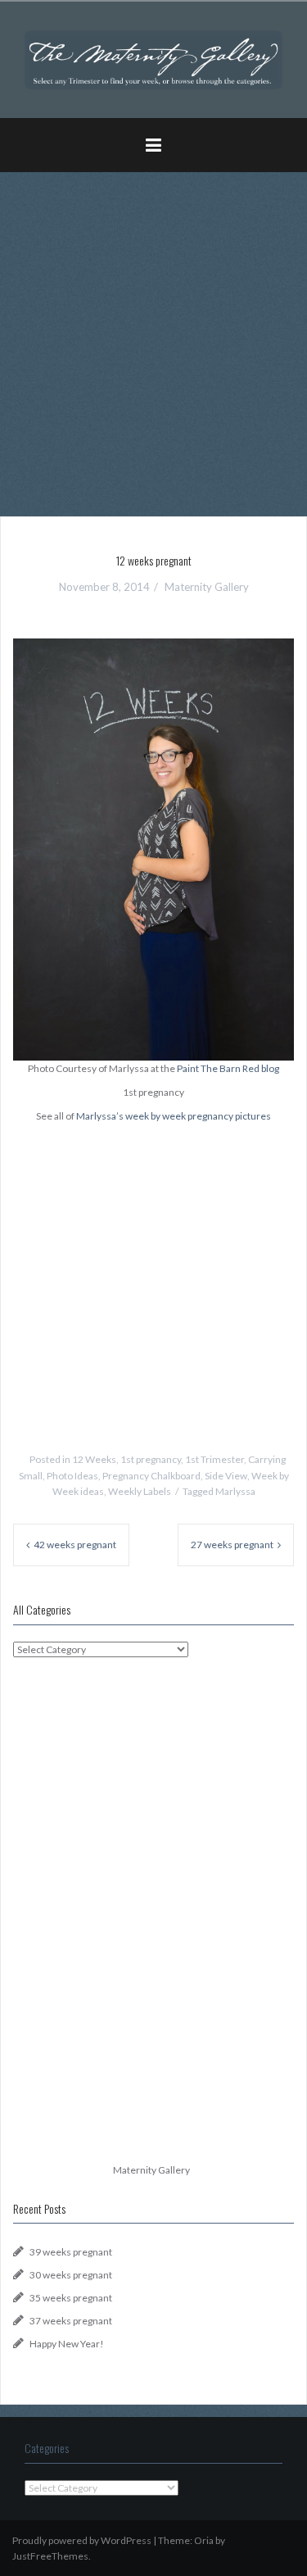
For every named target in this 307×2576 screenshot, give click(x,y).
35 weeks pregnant (71, 2298)
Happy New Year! (67, 2344)
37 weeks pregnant (71, 2321)
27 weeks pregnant (232, 1545)
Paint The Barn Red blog (228, 1068)
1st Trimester (214, 1459)
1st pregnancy (151, 1459)
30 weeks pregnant (71, 2275)
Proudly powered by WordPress (82, 2540)
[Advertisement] (153, 338)
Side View (226, 1476)
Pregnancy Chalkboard (151, 1476)
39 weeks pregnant (71, 2252)
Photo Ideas (72, 1476)
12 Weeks (94, 1459)
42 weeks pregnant (75, 1545)
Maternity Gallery (207, 587)
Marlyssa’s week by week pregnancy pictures (174, 1116)
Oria (204, 2540)
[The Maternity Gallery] (153, 59)
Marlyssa (235, 1491)
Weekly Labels (140, 1491)
